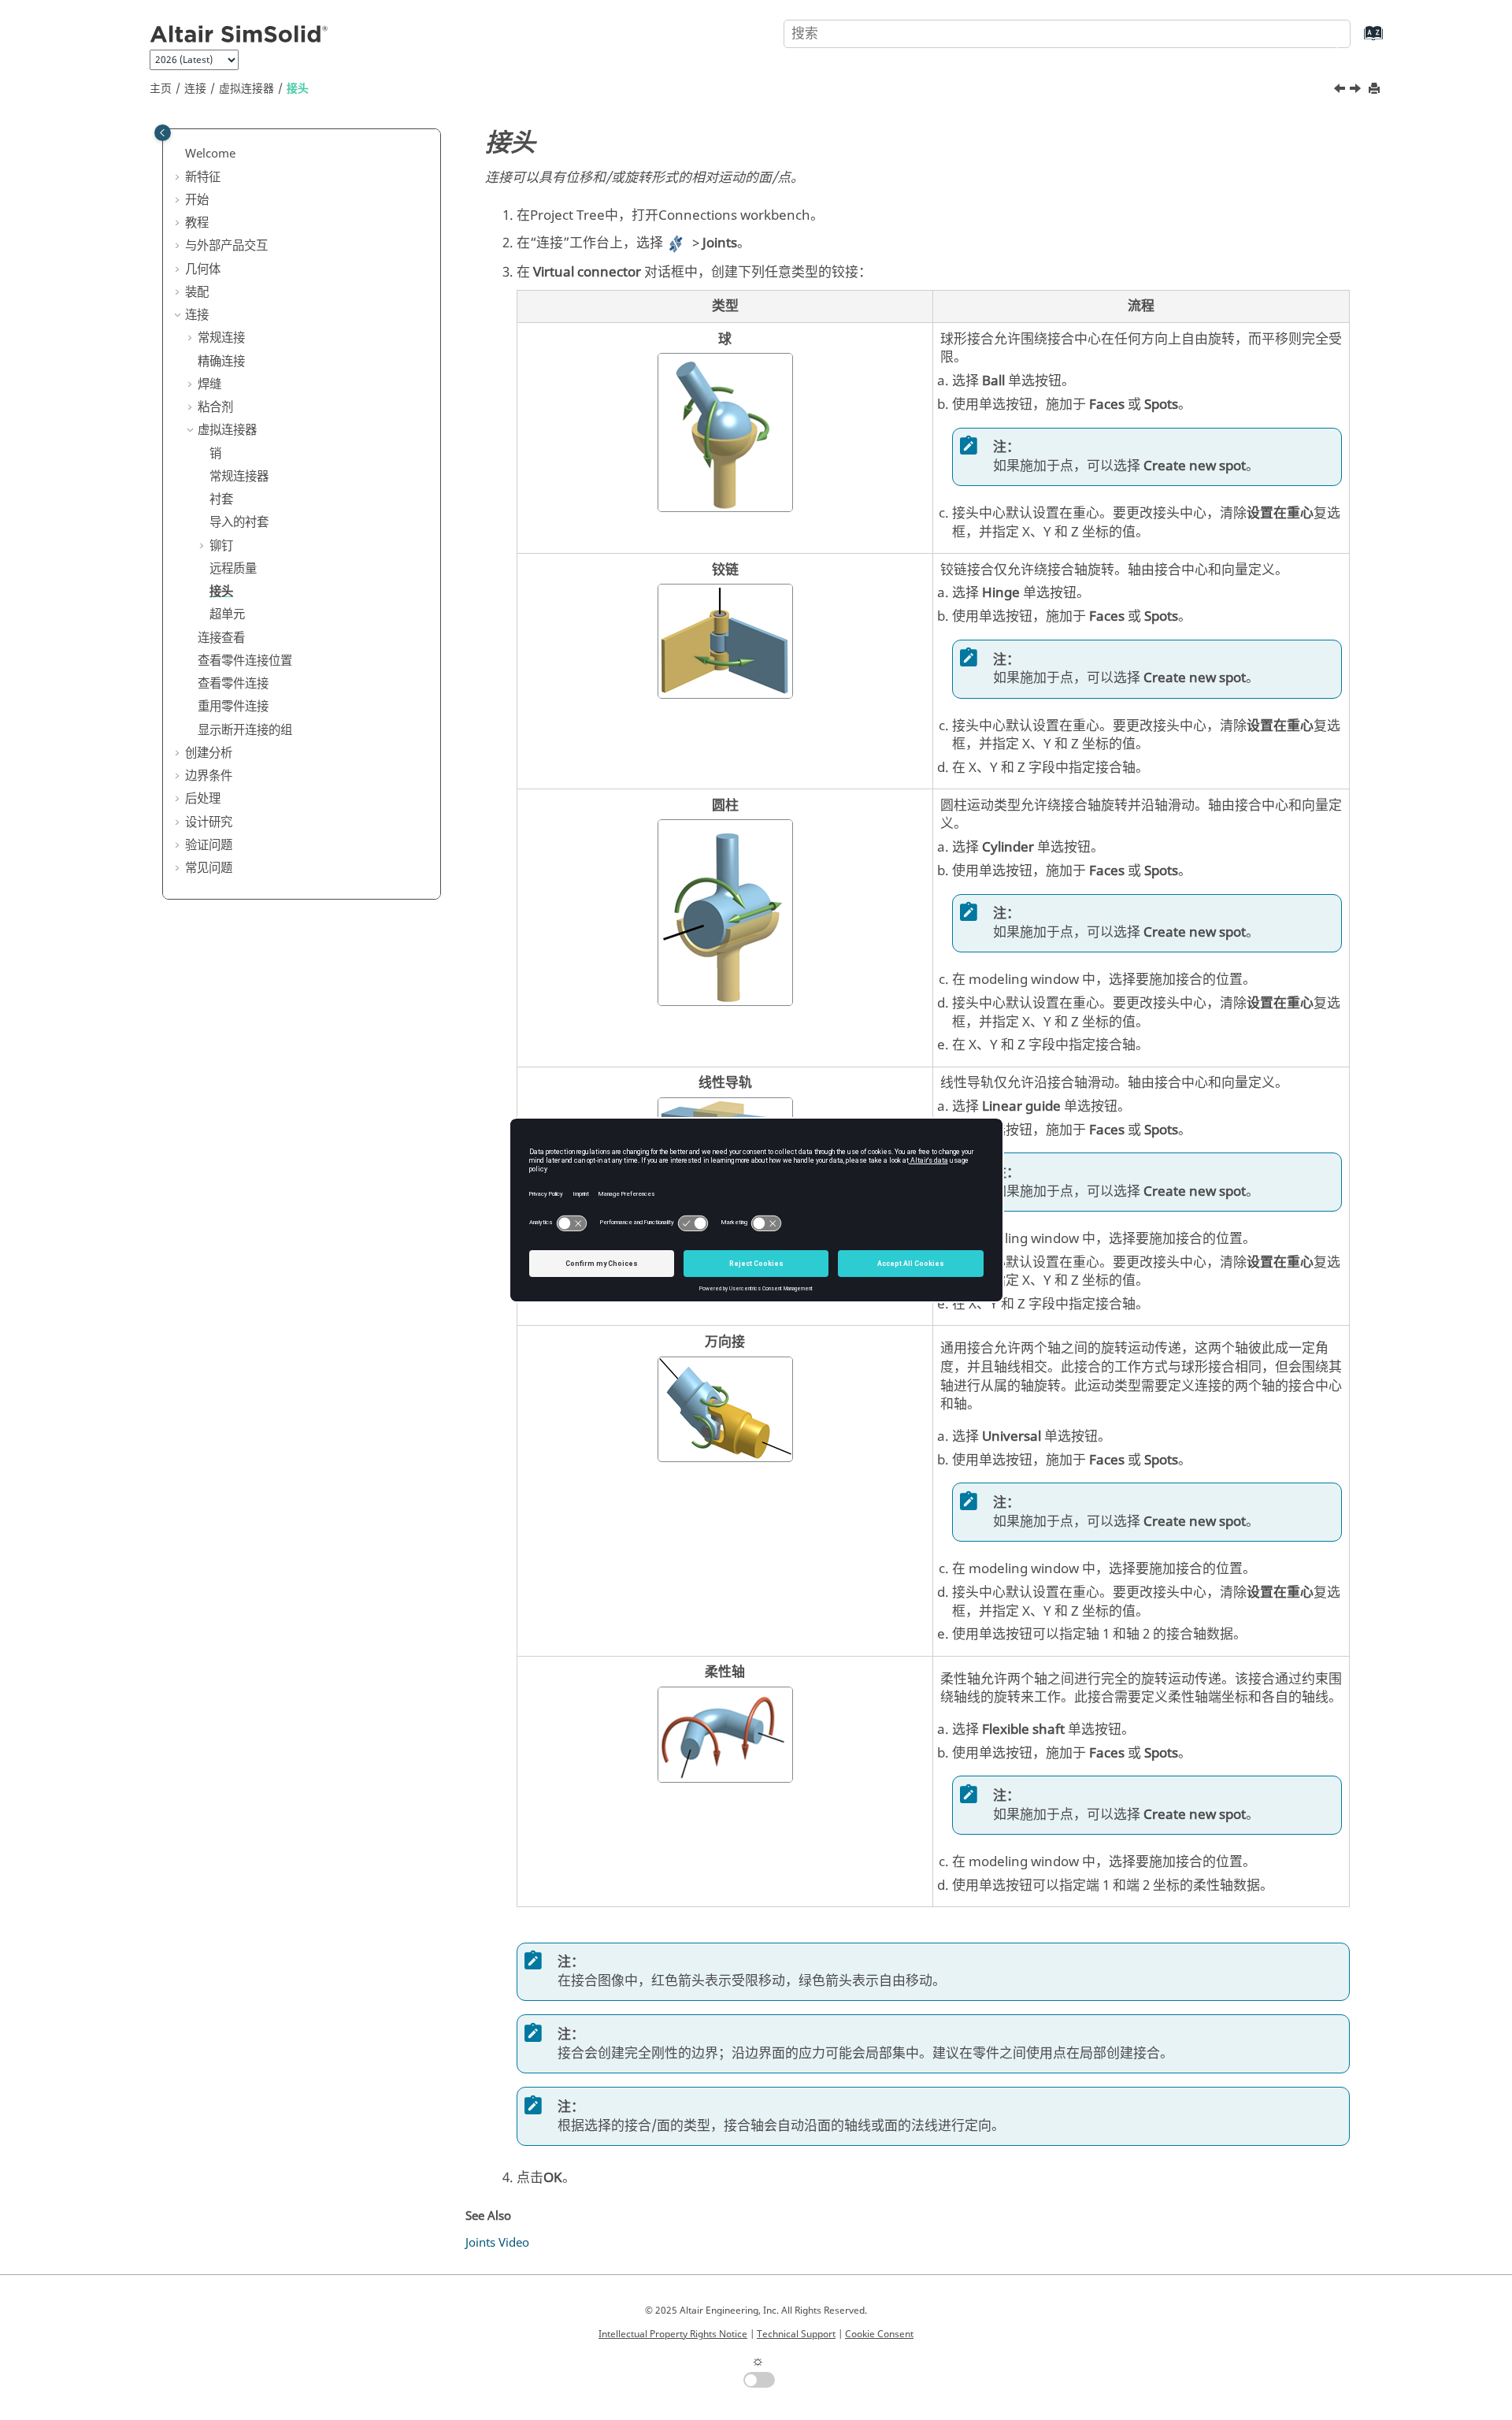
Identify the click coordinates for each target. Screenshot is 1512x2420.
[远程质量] (1341, 91)
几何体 (203, 269)
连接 (195, 89)
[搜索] (1325, 32)
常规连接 (221, 338)
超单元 (227, 614)
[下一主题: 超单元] (1357, 91)
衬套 (221, 499)
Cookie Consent (879, 2334)
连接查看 (221, 638)
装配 (197, 292)
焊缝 (209, 384)
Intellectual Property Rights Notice (673, 2334)
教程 (197, 223)
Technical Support (796, 2334)
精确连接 (221, 362)
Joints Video (497, 2243)
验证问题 (209, 845)
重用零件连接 (233, 707)
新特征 (203, 177)
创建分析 (209, 753)
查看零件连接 (233, 684)
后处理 (203, 799)
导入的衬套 (239, 522)
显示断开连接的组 (245, 730)
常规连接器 (239, 477)
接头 (298, 89)
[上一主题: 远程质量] (1341, 91)
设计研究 (209, 822)
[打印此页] (1376, 89)
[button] (179, 154)
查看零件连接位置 (245, 661)
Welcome (210, 154)
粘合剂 (215, 407)
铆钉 (221, 546)
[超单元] (1357, 91)
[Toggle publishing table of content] (163, 133)
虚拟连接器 (246, 89)
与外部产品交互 (226, 246)
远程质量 (233, 569)
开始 (197, 200)
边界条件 (209, 776)
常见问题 (209, 868)
